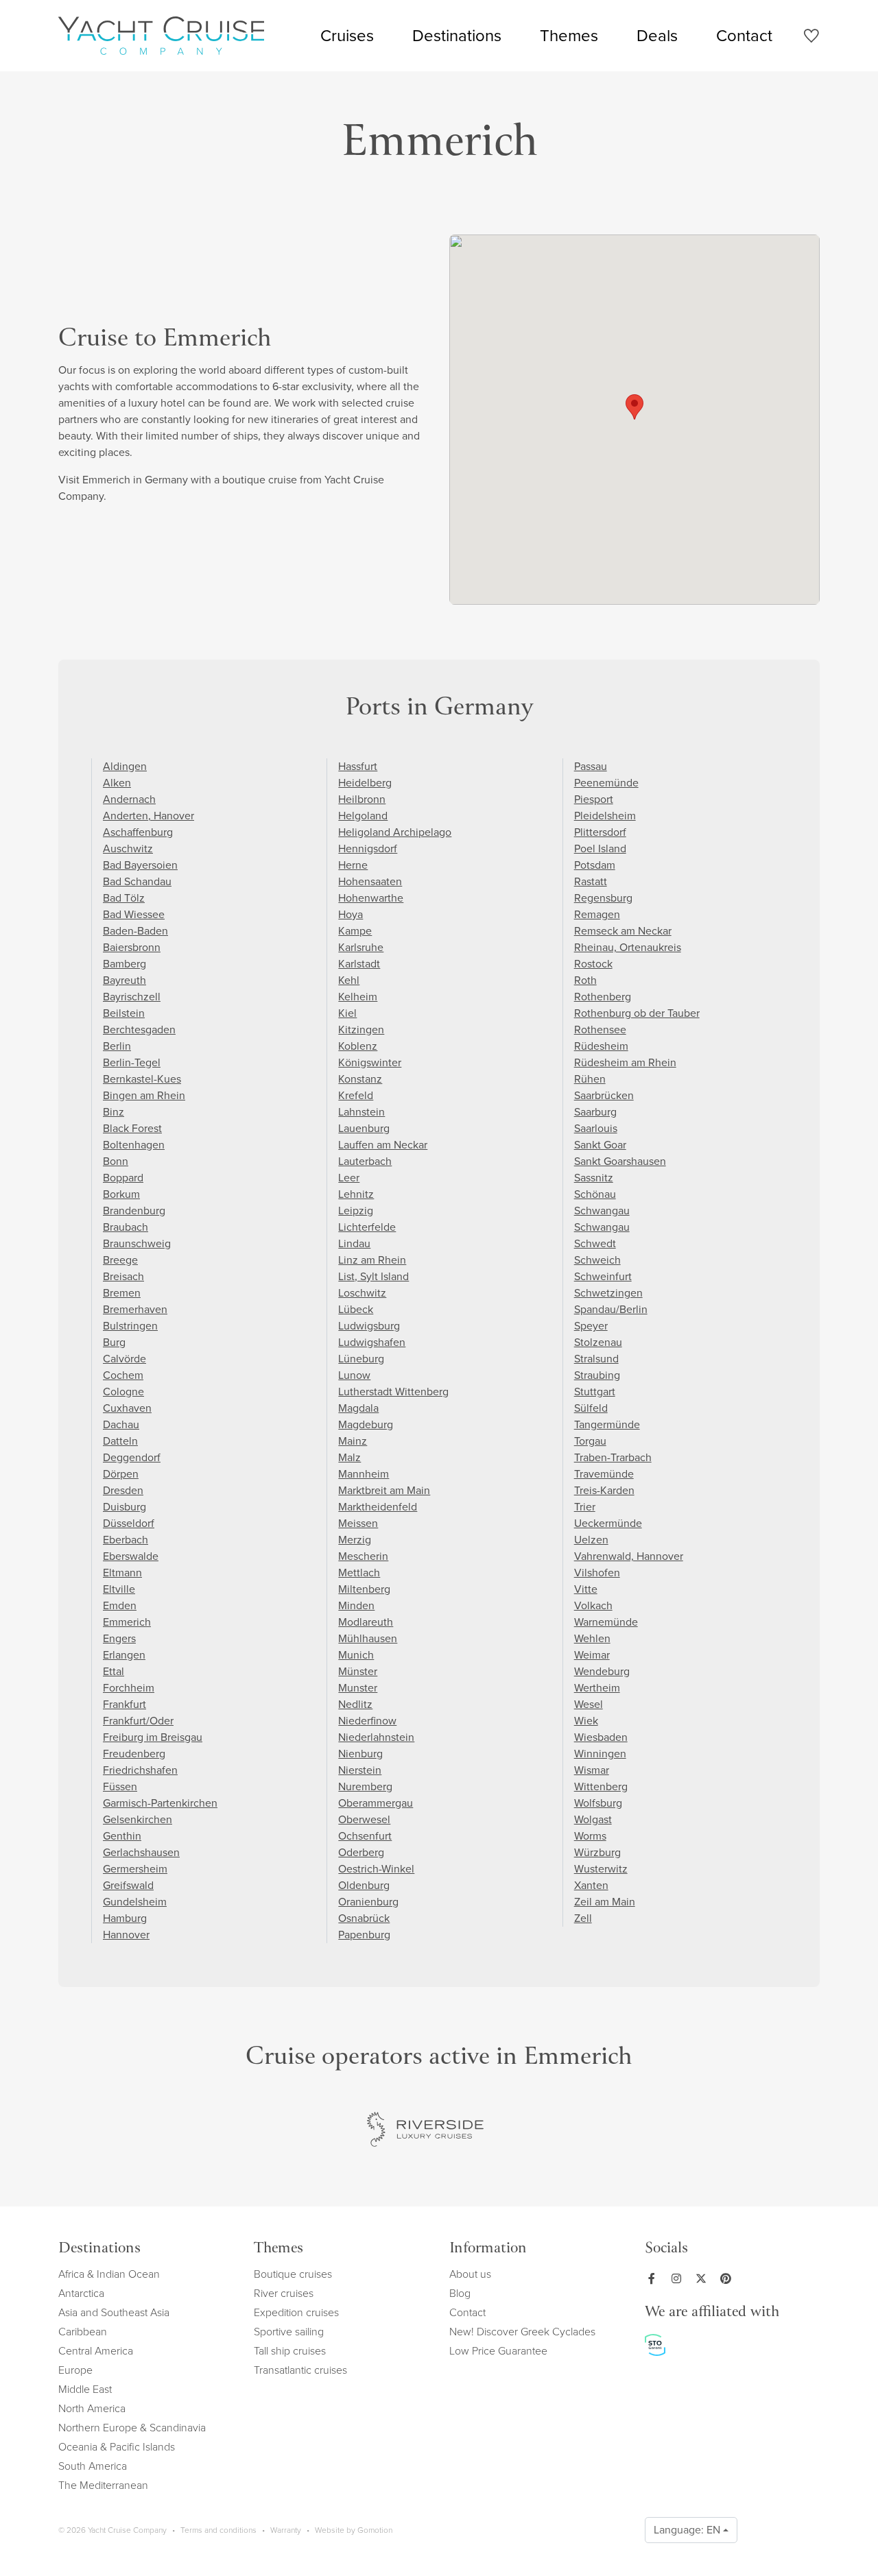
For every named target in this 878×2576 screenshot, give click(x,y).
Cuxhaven (127, 1408)
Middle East (85, 2389)
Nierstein (360, 1770)
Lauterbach (365, 1161)
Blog (460, 2293)
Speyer (591, 1326)
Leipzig (356, 1211)
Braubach (126, 1227)
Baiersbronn (132, 947)
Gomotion (375, 2530)
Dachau (121, 1424)
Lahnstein (361, 1112)
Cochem (123, 1375)
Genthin (122, 1836)
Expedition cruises (296, 2312)
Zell (583, 1918)
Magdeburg (366, 1424)
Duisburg (124, 1507)
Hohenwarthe (371, 898)
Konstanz (360, 1079)
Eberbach (126, 1540)
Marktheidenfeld (378, 1507)
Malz (349, 1457)
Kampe (355, 931)
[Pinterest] (728, 2278)
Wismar (592, 1770)
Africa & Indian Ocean (109, 2274)
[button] (634, 407)
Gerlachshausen (141, 1852)
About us (470, 2274)
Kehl (349, 980)
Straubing (597, 1375)
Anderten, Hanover (149, 816)
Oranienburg (368, 1902)
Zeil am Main (605, 1902)
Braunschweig (137, 1243)
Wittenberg (601, 1786)
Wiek (586, 1721)
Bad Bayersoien (140, 865)
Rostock (593, 964)
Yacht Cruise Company (161, 36)
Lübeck (356, 1309)
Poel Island (600, 848)
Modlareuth (366, 1622)
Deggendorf (132, 1457)
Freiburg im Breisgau (153, 1737)
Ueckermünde (608, 1523)
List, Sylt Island (373, 1276)
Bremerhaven (135, 1309)
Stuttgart (595, 1392)
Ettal (114, 1671)
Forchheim (129, 1688)
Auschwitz (128, 848)
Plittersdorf (600, 832)
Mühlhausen (368, 1638)
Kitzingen (361, 1030)
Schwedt (595, 1243)
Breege (120, 1260)
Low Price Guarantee (498, 2351)
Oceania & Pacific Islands (117, 2447)
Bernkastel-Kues (142, 1079)
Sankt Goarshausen (620, 1161)
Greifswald (128, 1885)
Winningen (600, 1754)
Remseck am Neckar (623, 931)
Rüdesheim (601, 1046)
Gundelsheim (135, 1902)
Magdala (358, 1408)
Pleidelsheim (605, 816)
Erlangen (124, 1655)
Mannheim (364, 1474)
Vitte (586, 1589)
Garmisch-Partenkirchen (160, 1803)
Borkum (121, 1194)
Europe (75, 2370)
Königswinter (370, 1062)
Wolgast (593, 1819)
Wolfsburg (598, 1803)
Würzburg (597, 1852)
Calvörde (124, 1359)
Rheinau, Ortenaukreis (628, 947)
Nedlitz (355, 1704)
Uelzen (591, 1540)
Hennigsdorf (368, 848)
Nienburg (360, 1754)
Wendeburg (602, 1671)
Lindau (354, 1243)
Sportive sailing (289, 2332)
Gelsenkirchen (138, 1819)
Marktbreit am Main (384, 1490)
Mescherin (363, 1556)
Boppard (123, 1178)
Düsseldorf (129, 1523)
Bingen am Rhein (144, 1095)
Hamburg (125, 1918)
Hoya (351, 914)
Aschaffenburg (138, 832)
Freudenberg (134, 1754)
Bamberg (124, 964)
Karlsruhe (361, 947)
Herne (353, 865)
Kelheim (358, 997)
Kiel (347, 1013)
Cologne (123, 1392)
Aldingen (125, 766)
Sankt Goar (600, 1145)
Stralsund (596, 1359)
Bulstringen (130, 1326)
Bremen (122, 1293)
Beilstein (124, 1013)
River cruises (284, 2293)
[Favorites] (811, 38)
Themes (569, 36)
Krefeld (356, 1095)
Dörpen (121, 1474)
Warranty (286, 2530)
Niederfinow (367, 1721)
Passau (591, 766)
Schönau (595, 1194)
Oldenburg (364, 1885)
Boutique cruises (293, 2274)
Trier (585, 1507)
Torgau (590, 1441)
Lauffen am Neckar (383, 1145)
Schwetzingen (608, 1293)
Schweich (597, 1260)
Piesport (594, 799)
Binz (114, 1112)
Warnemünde (606, 1622)
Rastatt (591, 881)
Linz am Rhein (372, 1260)
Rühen (590, 1079)
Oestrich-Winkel (376, 1869)
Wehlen (592, 1638)
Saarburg (595, 1112)
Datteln (120, 1441)
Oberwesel (364, 1819)
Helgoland (363, 816)
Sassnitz (594, 1178)
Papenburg (364, 1935)
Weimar (592, 1655)
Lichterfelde (367, 1227)
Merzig (355, 1540)
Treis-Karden (604, 1490)
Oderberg (361, 1852)
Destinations (457, 36)
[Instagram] (679, 2278)
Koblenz (358, 1046)
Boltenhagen (134, 1145)
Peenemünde (606, 783)
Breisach (123, 1276)
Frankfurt (124, 1704)
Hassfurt (358, 766)
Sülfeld (591, 1408)
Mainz (353, 1441)
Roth (585, 980)
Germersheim (135, 1869)
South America (93, 2466)
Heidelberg (365, 783)
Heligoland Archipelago (395, 832)
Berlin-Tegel (132, 1062)
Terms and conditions (218, 2530)
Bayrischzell (132, 997)
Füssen (120, 1786)
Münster (358, 1671)
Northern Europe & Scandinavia (132, 2428)
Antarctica (81, 2293)
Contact (744, 36)
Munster (358, 1688)
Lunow (354, 1375)
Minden (356, 1605)
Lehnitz (356, 1194)
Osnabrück (364, 1918)
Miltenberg (364, 1589)
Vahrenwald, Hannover (629, 1556)
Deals (657, 36)
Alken (117, 783)
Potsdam (595, 865)
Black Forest (132, 1128)
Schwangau (602, 1211)
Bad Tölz (124, 898)
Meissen (358, 1523)
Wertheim (597, 1688)
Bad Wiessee (134, 914)
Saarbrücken (604, 1095)
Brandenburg (134, 1211)
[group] (425, 2130)
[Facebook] (654, 2278)
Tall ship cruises (290, 2351)
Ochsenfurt (365, 1836)
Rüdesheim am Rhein (625, 1062)
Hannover (126, 1935)
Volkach (593, 1605)
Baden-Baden (135, 931)
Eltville (119, 1589)
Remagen (597, 914)
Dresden (123, 1490)
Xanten (591, 1885)
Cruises (347, 36)
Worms (590, 1836)
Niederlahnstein (376, 1737)
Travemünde (604, 1474)
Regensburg (603, 898)
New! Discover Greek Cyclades (522, 2332)
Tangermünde (607, 1424)
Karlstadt (359, 964)
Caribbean (83, 2332)
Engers (119, 1638)
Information (488, 2249)
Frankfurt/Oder (138, 1721)
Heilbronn (362, 799)
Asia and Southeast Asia (114, 2312)
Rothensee (600, 1030)
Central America (96, 2351)
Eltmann (122, 1573)
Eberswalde (131, 1556)
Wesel (589, 1704)
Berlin (117, 1046)
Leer (349, 1178)
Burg (114, 1342)
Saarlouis (596, 1128)
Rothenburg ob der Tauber (637, 1013)
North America (92, 2408)
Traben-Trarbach (613, 1457)
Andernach (129, 799)
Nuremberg (365, 1786)
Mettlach (359, 1573)
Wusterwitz (601, 1869)
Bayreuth (124, 980)
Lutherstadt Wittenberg (393, 1392)
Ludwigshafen (372, 1342)
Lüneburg (361, 1359)
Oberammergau (376, 1803)
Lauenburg (364, 1128)
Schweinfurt (603, 1276)
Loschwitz (362, 1293)
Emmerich (127, 1622)
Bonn (116, 1161)
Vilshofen (597, 1573)
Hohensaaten (370, 881)
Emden (120, 1605)
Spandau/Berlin (611, 1309)
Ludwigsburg (369, 1326)
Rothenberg (603, 997)
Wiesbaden (601, 1737)
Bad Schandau (137, 881)
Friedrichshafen (140, 1770)
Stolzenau (598, 1342)
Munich (356, 1655)
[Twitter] (704, 2278)
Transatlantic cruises (300, 2370)
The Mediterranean (103, 2485)
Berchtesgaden (139, 1030)
